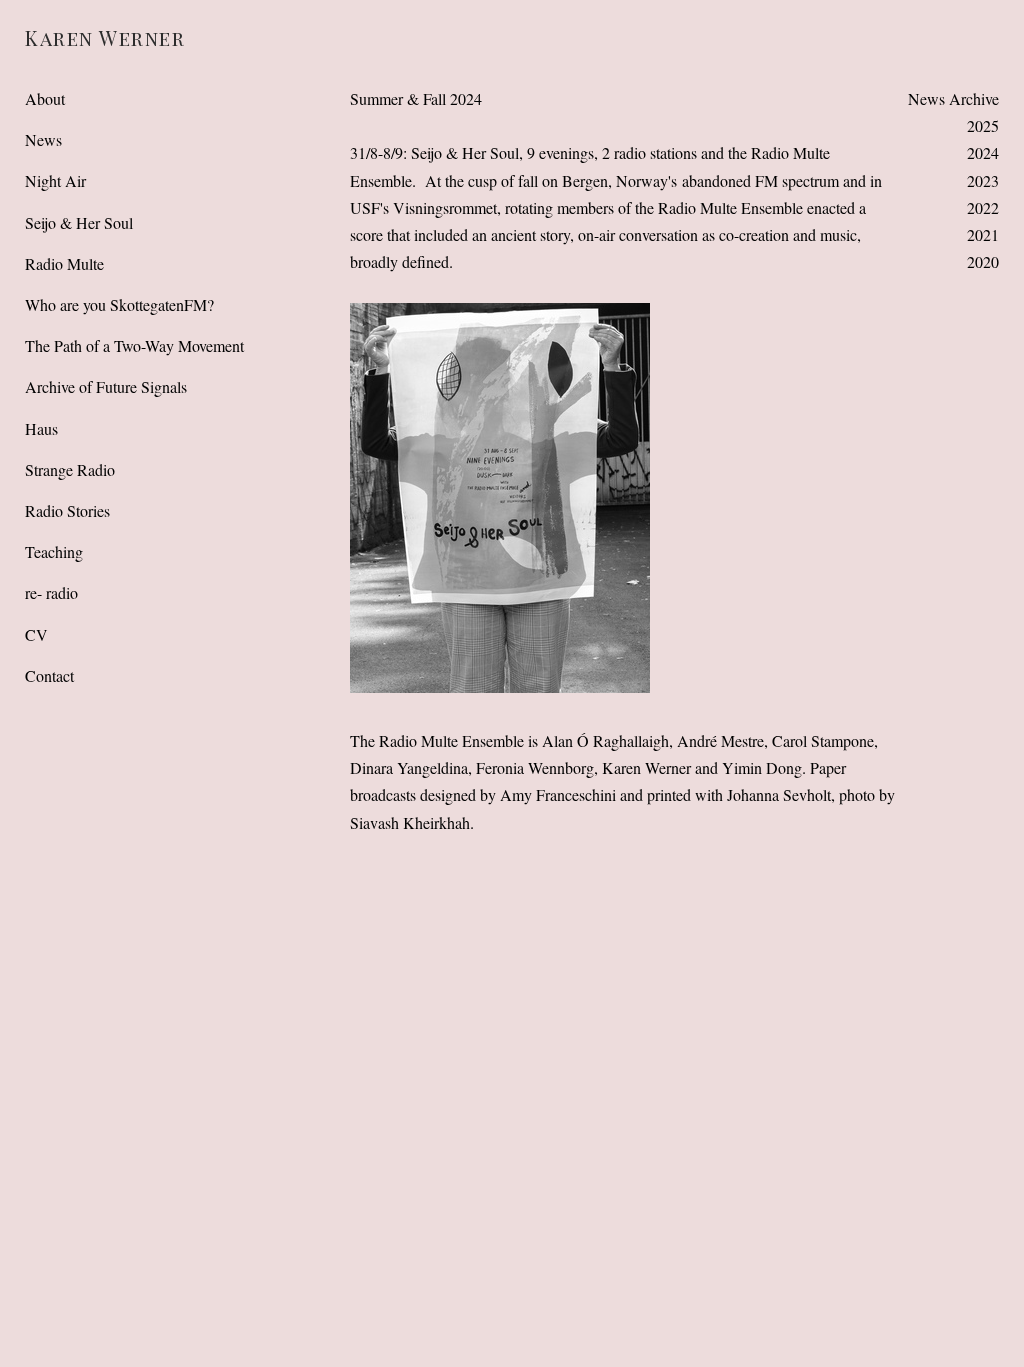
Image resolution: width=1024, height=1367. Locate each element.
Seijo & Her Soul (79, 222)
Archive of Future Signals (106, 386)
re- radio (51, 592)
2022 (983, 207)
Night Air (55, 180)
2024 (983, 152)
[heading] (75, 37)
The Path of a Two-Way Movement (134, 345)
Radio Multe (64, 263)
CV (36, 634)
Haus (41, 428)
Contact (49, 675)
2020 (983, 261)
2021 (983, 234)
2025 (983, 125)
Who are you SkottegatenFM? (119, 304)
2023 (983, 180)
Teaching (54, 551)
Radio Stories (67, 510)
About (45, 98)
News (43, 139)
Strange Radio (70, 469)
